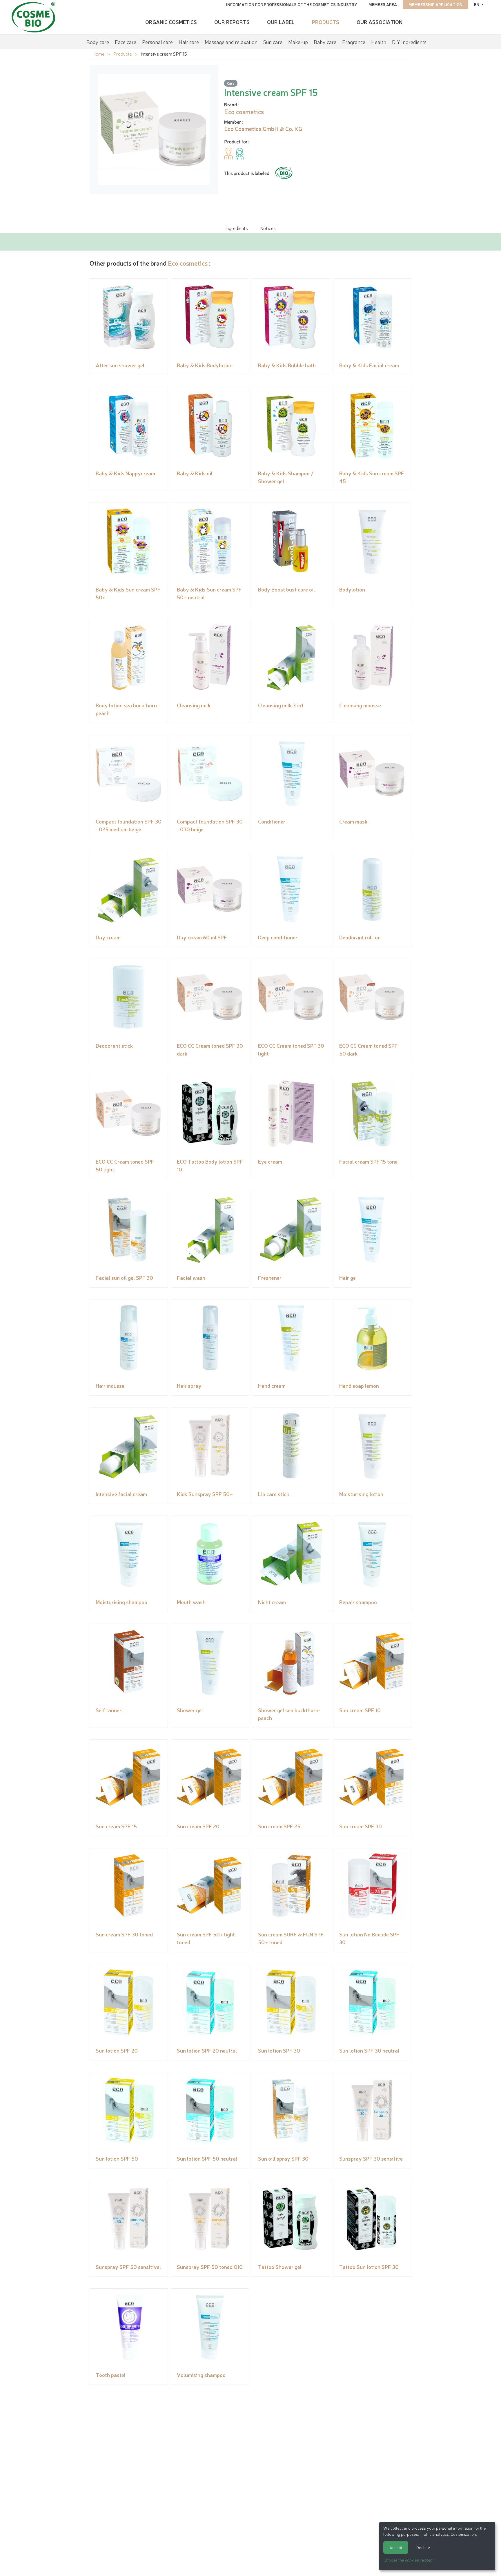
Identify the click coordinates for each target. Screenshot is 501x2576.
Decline (423, 2547)
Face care (126, 42)
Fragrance (354, 42)
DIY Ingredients (409, 42)
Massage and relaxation (231, 42)
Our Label (281, 22)
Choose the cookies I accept (409, 2560)
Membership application (435, 4)
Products (326, 22)
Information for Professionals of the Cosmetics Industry (292, 4)
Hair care (189, 42)
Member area (383, 4)
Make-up (298, 42)
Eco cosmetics (188, 263)
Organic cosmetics (171, 22)
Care (231, 83)
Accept (396, 2547)
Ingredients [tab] (237, 228)
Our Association (380, 22)
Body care (98, 42)
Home (98, 54)
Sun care (273, 42)
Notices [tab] (268, 228)
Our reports (232, 22)
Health (379, 42)
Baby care (325, 42)
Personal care (157, 42)
